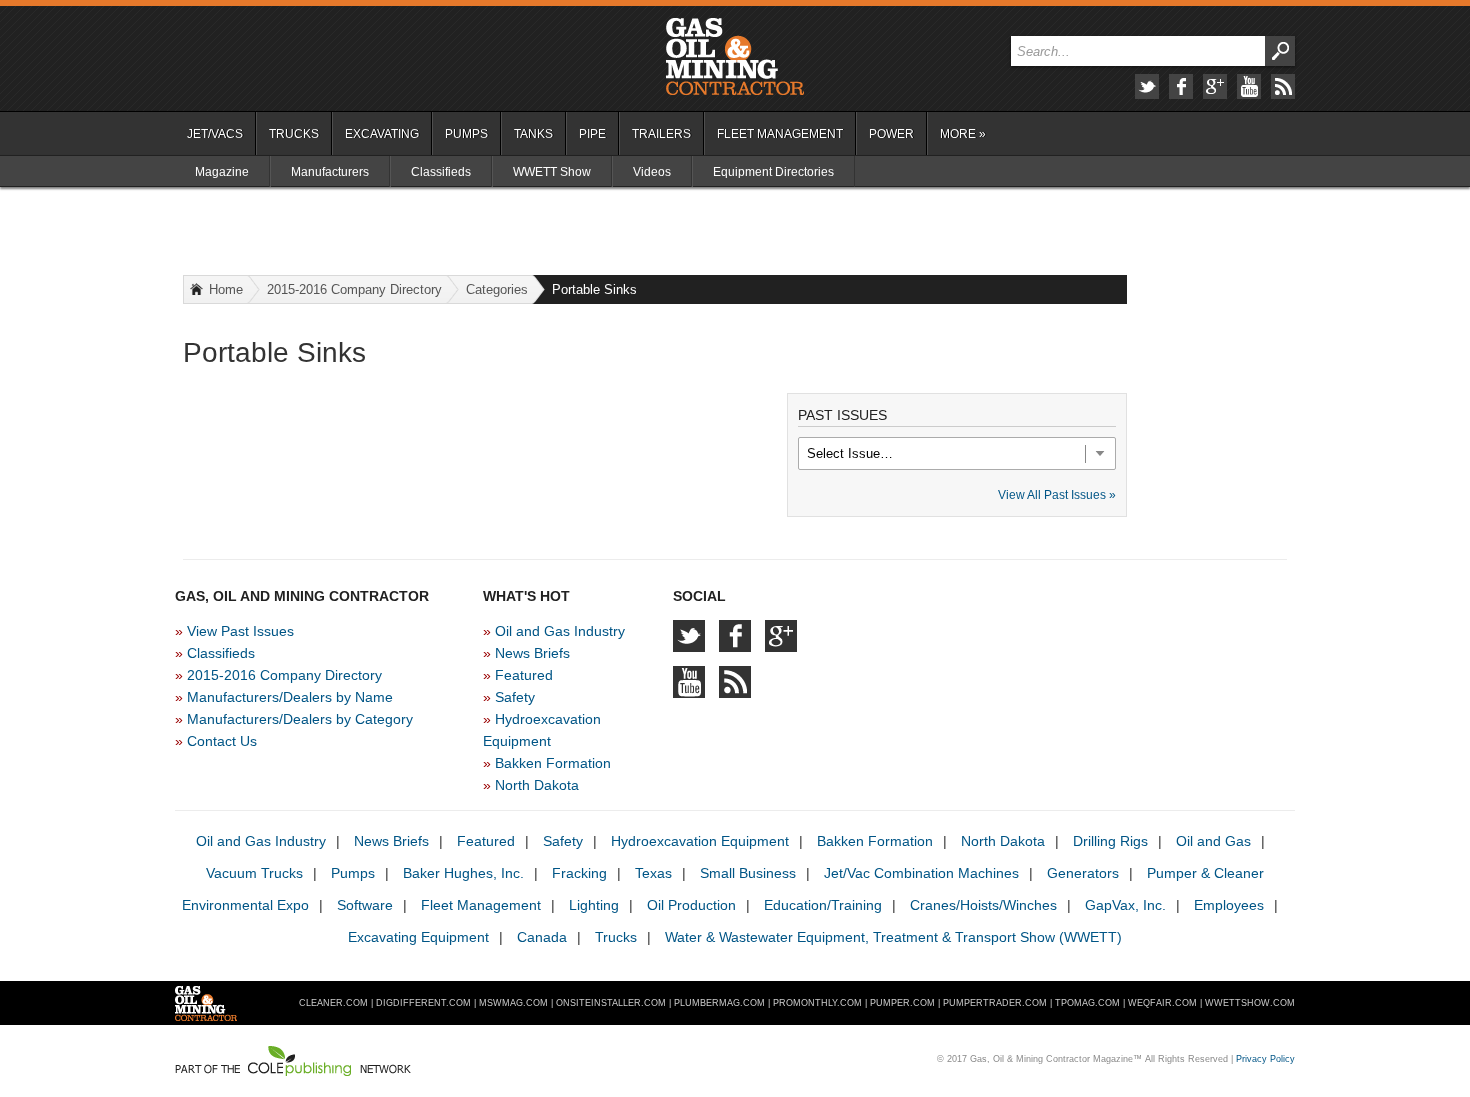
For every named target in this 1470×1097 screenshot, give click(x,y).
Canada (542, 937)
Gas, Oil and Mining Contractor (735, 57)
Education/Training (823, 905)
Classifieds (441, 172)
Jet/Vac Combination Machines (921, 873)
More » (963, 134)
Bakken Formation (553, 763)
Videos (652, 172)
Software (365, 905)
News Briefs (532, 653)
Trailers (661, 134)
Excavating (382, 134)
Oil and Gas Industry (560, 631)
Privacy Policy (1265, 1059)
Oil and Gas (1213, 841)
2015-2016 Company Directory (354, 289)
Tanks (533, 134)
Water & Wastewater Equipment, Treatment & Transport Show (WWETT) (893, 937)
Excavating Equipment (418, 937)
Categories (497, 289)
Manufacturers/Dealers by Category (300, 719)
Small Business (748, 873)
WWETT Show (552, 172)
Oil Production (691, 905)
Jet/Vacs (215, 134)
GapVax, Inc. (1125, 905)
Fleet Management (780, 134)
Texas (653, 873)
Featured (524, 675)
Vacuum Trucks (254, 873)
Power (891, 134)
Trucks (294, 134)
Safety (515, 697)
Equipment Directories (773, 172)
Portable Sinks (594, 289)
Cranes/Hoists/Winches (983, 905)
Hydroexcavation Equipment (700, 841)
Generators (1083, 873)
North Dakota (537, 785)
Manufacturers (330, 172)
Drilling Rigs (1110, 841)
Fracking (579, 873)
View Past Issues (240, 631)
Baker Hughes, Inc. (463, 873)
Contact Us (222, 741)
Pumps (466, 134)
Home (226, 289)
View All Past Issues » (1057, 495)
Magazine (222, 172)
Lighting (594, 905)
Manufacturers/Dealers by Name (290, 697)
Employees (1229, 905)
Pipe (592, 134)
